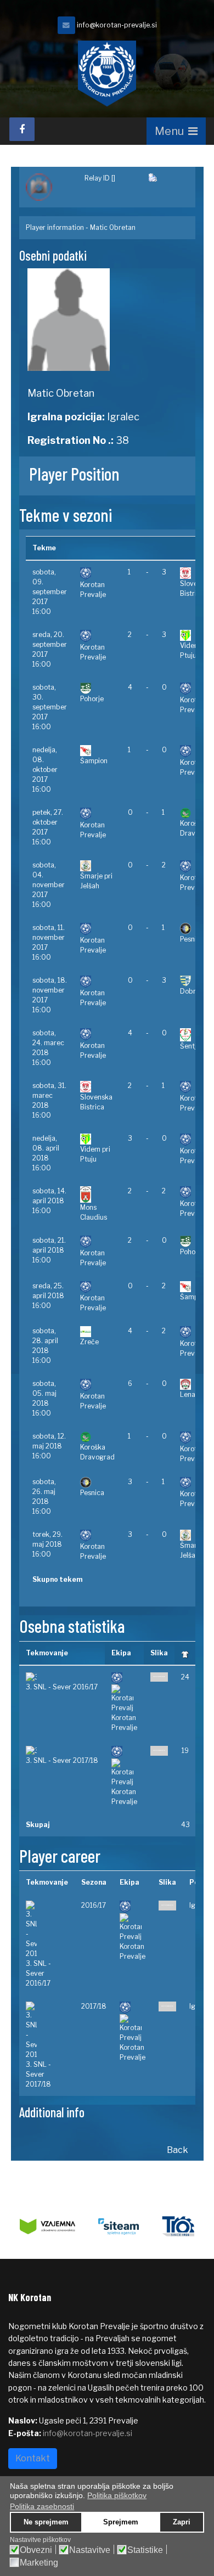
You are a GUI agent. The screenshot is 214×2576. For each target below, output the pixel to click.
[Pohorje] (97, 688)
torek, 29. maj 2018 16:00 (47, 1544)
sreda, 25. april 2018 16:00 (48, 1296)
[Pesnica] (97, 1483)
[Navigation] (176, 131)
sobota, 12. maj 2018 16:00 (49, 1446)
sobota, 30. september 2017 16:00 (50, 707)
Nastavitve (90, 2550)
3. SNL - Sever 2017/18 (62, 1760)
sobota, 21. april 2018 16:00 (49, 1250)
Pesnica (192, 939)
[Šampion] (97, 751)
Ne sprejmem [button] (46, 2522)
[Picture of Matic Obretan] (107, 320)
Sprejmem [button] (121, 2522)
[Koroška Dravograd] (97, 1437)
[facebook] (22, 129)
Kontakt (33, 2458)
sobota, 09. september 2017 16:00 (50, 592)
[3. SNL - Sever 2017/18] (62, 1751)
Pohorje (92, 699)
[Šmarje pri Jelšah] (97, 866)
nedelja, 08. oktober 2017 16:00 (45, 770)
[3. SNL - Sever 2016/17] (62, 1677)
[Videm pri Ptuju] (97, 1139)
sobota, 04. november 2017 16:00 (49, 885)
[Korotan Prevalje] (97, 574)
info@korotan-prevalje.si (117, 25)
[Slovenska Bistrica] (97, 1087)
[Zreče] (97, 1332)
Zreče (89, 1342)
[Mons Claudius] (97, 1194)
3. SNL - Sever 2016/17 (62, 1687)
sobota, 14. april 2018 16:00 (49, 1201)
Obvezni (36, 2550)
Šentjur (192, 1046)
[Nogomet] (49, 187)
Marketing (39, 2563)
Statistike (145, 2550)
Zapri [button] (182, 2522)
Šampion (94, 761)
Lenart (190, 1394)
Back (178, 2150)
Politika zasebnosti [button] (42, 2506)
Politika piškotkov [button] (117, 2495)
